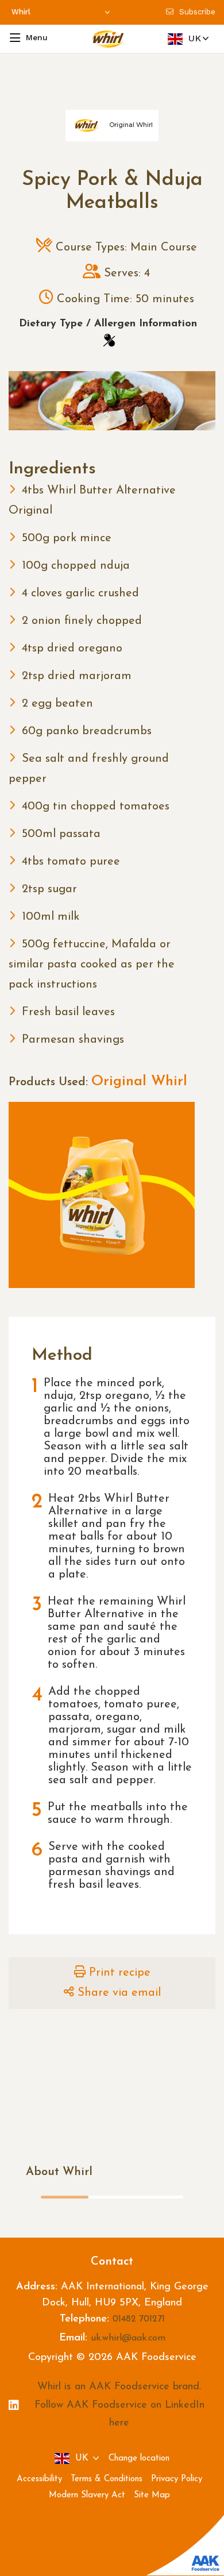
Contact (112, 2262)
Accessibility (39, 2479)
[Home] (109, 39)
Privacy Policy (177, 2479)
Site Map (152, 2495)
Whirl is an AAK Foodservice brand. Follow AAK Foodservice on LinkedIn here (119, 2405)
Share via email (119, 1993)
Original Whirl (139, 1081)
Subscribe (197, 12)
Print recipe (120, 1973)
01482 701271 (139, 2319)
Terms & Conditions (107, 2479)
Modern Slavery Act (87, 2495)
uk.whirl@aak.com (128, 2338)
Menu (37, 37)
